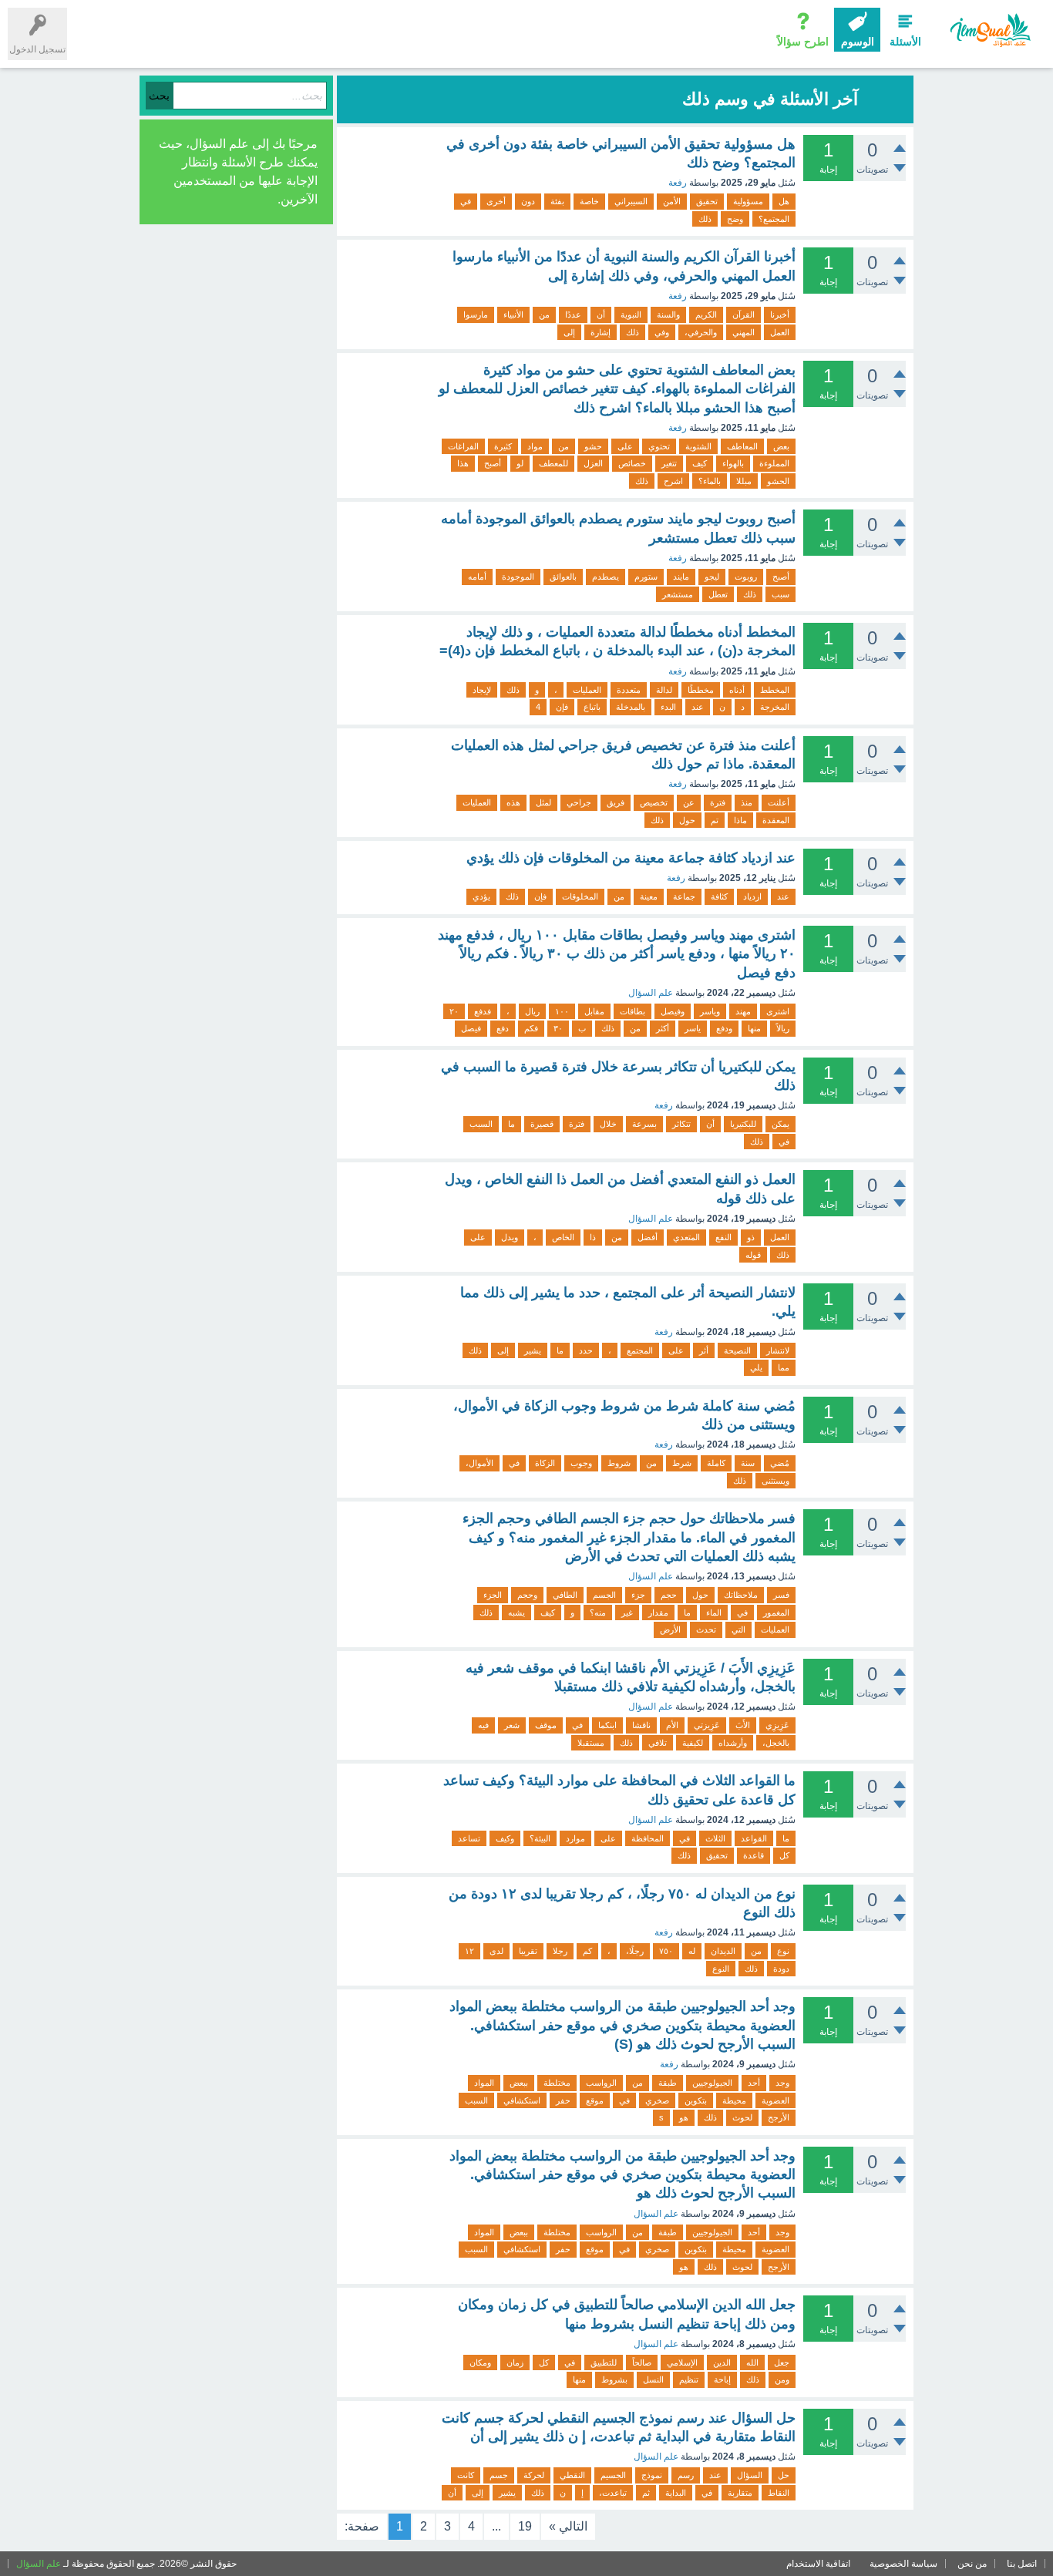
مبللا (744, 481)
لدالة (664, 690)
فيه (483, 1725)
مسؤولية (748, 201)
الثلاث (715, 1838)
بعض (781, 446)
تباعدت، (613, 2493)
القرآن (743, 314)
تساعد (469, 1838)
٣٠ (558, 1028)
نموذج (652, 2475)
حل (784, 2475)
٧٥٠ (666, 1951)
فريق (616, 802)
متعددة (629, 690)
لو (520, 463)
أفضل (648, 1237)
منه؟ (598, 1613)
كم (587, 1951)
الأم (672, 1725)
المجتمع (640, 1350)
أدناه (737, 690)
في (466, 201)
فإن (562, 707)
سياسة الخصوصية (903, 2564)
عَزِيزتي (707, 1725)
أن (601, 314)
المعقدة (776, 820)
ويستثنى (775, 1481)
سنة (748, 1463)
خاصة (589, 201)
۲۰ (454, 1011)
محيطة (734, 2100)
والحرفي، (701, 332)
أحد (754, 2083)
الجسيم (613, 2475)
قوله (753, 1255)
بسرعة (644, 1124)
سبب (780, 594)
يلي (756, 1367)
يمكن (780, 1124)
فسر (781, 1595)
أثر (704, 1350)
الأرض (670, 1629)
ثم (646, 2493)
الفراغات (463, 446)
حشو (593, 446)
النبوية (631, 314)
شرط (682, 1463)
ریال (532, 1011)
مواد (535, 446)
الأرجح (779, 2117)
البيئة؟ (540, 1838)
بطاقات (632, 1011)
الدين (722, 2362)
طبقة (668, 2083)
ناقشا (641, 1725)
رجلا (560, 1951)
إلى (569, 332)
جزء (638, 1595)
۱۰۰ (562, 1011)
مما (784, 1367)
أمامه (477, 577)
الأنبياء (513, 314)
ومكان (480, 2362)
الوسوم (858, 42)
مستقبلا (591, 1743)
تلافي (658, 1743)
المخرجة (775, 707)
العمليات (587, 690)
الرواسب (601, 2083)
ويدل (510, 1237)
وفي (662, 332)
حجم (669, 1595)
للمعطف (553, 463)
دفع (503, 1028)
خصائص (632, 463)
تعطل (718, 594)
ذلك (705, 219)
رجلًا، (635, 1951)
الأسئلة (905, 42)
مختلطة (557, 2083)
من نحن (972, 2564)
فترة (718, 802)
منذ (747, 802)
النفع (723, 1237)
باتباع (592, 707)
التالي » (568, 2526)
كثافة (719, 896)
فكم (531, 1028)
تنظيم (689, 2379)
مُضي (780, 1463)
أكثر (663, 1028)
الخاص (563, 1237)
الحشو (778, 481)
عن (689, 802)
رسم (686, 2475)
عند (698, 707)
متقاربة (740, 2493)
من (544, 314)
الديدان (723, 1951)
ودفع (724, 1028)
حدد (586, 1350)
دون (528, 201)
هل (784, 201)
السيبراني (631, 201)
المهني (743, 332)
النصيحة (737, 1350)
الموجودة (518, 577)
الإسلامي (682, 2362)
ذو (751, 1237)
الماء (714, 1613)
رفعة (678, 183)
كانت (466, 2475)
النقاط (779, 2493)
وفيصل (673, 1011)
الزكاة (545, 1463)
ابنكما (607, 1725)
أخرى (496, 201)
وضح (735, 219)
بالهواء (733, 463)
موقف (546, 1725)
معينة (649, 896)
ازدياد (752, 896)
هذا (463, 463)
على (625, 446)
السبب (481, 1124)
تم (715, 820)
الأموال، (479, 1463)
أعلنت (779, 802)
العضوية (775, 2100)
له (692, 1951)
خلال (608, 1124)
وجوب (581, 1463)
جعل (782, 2362)
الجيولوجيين (712, 2083)
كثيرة (503, 446)
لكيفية (693, 1743)
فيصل (471, 1028)
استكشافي (522, 2100)
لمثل (543, 802)
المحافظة (648, 1838)
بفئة (557, 201)
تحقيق (707, 201)
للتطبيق (604, 2362)
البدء (668, 707)
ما (511, 1124)
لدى (496, 1951)
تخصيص (654, 802)
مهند (743, 1011)
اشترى (778, 1011)
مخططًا (701, 690)
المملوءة (774, 463)
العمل (780, 332)
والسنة (668, 314)
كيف (700, 463)
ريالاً (783, 1028)
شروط (619, 1463)
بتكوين (696, 2100)
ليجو (712, 577)
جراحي (579, 802)
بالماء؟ (710, 481)
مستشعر (678, 594)
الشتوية (698, 446)
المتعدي (686, 1237)
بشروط (614, 2379)
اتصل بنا (1022, 2564)
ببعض (519, 2083)
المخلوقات (580, 896)
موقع (595, 2100)
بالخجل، (776, 1743)
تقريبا (528, 1951)
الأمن (672, 201)
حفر (563, 2100)
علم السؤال (651, 993)
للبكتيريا (743, 1124)
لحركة (534, 2475)
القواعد (754, 1838)
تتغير (669, 463)
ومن (782, 2379)
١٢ (469, 1951)
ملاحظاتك (741, 1595)
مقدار (658, 1613)
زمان (515, 2362)
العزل (593, 463)
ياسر (693, 1028)
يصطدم (606, 577)
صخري (657, 2100)
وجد (782, 2083)
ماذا (740, 820)
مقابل (594, 1011)
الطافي (565, 1595)
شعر (512, 1725)
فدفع (483, 1011)
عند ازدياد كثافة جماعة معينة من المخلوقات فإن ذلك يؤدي (631, 858)
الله (752, 2362)
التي (738, 1629)
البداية (676, 2493)
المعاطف (742, 446)
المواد (484, 2083)
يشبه (516, 1613)
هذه (513, 802)
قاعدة (754, 1855)
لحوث (742, 2117)
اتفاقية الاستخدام (818, 2564)
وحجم (527, 1595)
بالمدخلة (631, 707)
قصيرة (542, 1124)
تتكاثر (681, 1124)
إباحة (722, 2379)
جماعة (684, 896)
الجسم (604, 1595)
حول (687, 820)
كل (784, 1855)
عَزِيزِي (777, 1725)
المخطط (775, 690)
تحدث (706, 1629)
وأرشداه (733, 1743)
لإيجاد (482, 690)
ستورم (646, 577)
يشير (533, 1350)
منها (754, 1028)
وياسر (710, 1011)
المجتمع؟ (774, 219)
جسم (499, 2475)
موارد (575, 1838)
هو (684, 2117)
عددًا (573, 314)
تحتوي (659, 446)
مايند (681, 577)
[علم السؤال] (989, 30)
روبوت (746, 577)
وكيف (505, 1838)
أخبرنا (780, 314)
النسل (653, 2379)
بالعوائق (563, 577)
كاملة (716, 1463)
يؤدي (481, 896)
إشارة (601, 332)
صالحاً (642, 2362)
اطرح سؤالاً (803, 42)
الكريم (706, 314)
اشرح (673, 481)
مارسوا (476, 314)
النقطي (572, 2475)
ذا (593, 1237)
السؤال (750, 2475)
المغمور (776, 1613)
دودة (781, 1969)
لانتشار (778, 1350)
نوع (783, 1951)
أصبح (493, 463)
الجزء (493, 1595)
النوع (721, 1969)
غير (627, 1613)
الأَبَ (743, 1725)
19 (525, 2526)
